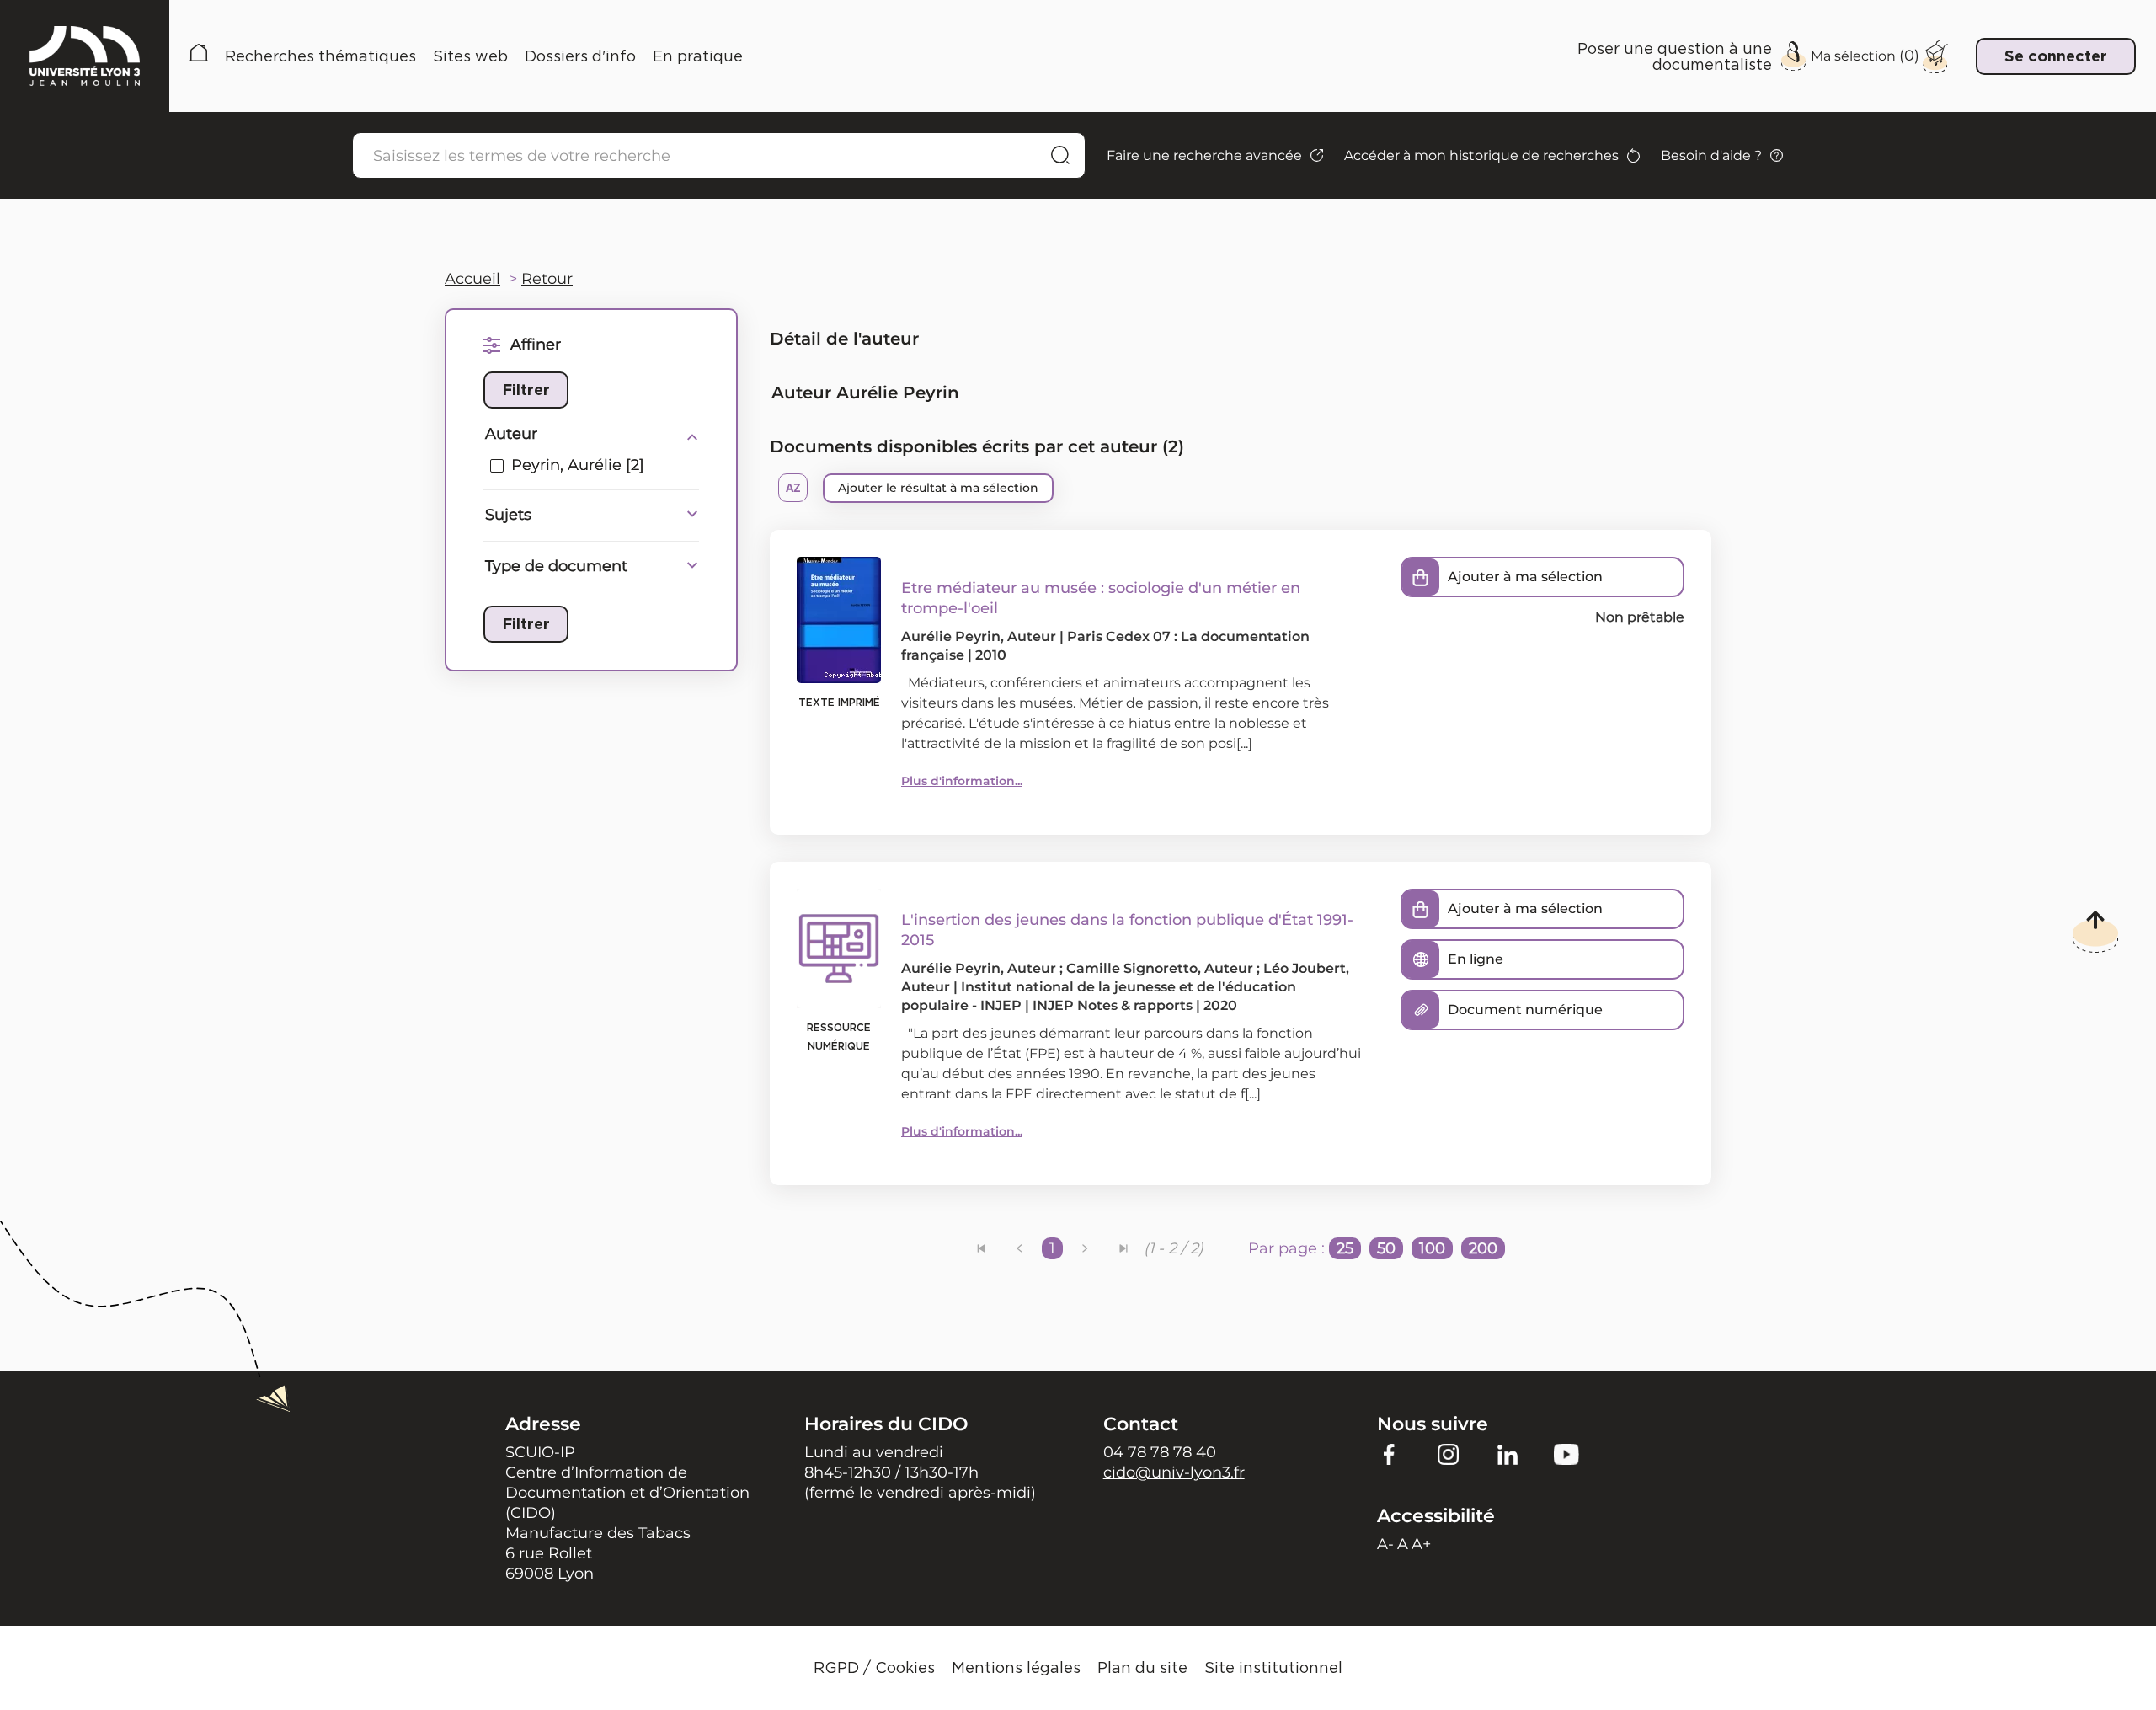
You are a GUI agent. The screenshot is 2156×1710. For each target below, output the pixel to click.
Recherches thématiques (320, 56)
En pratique (698, 56)
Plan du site (1142, 1667)
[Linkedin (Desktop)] (1508, 1454)
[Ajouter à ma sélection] (1421, 577)
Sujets (508, 515)
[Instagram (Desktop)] (1449, 1454)
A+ (1421, 1544)
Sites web (470, 56)
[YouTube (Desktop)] (1566, 1454)
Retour (547, 279)
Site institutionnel (1273, 1667)
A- (1385, 1544)
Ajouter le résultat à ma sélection (938, 488)
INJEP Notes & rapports (1113, 1005)
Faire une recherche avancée (1204, 155)
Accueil (199, 56)
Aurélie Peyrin (951, 636)
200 (1483, 1248)
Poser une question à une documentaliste (1675, 56)
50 (1386, 1248)
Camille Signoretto (1132, 968)
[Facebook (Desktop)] (1390, 1454)
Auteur (511, 434)
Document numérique (1525, 1010)
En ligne (1476, 959)
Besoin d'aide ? (1711, 155)
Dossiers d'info (580, 56)
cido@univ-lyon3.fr (1174, 1472)
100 (1432, 1248)
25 (1345, 1248)
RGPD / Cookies (874, 1667)
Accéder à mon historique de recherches (1481, 155)
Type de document (556, 566)
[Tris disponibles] (793, 488)
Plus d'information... (962, 781)
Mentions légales (1016, 1667)
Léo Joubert (1305, 968)
